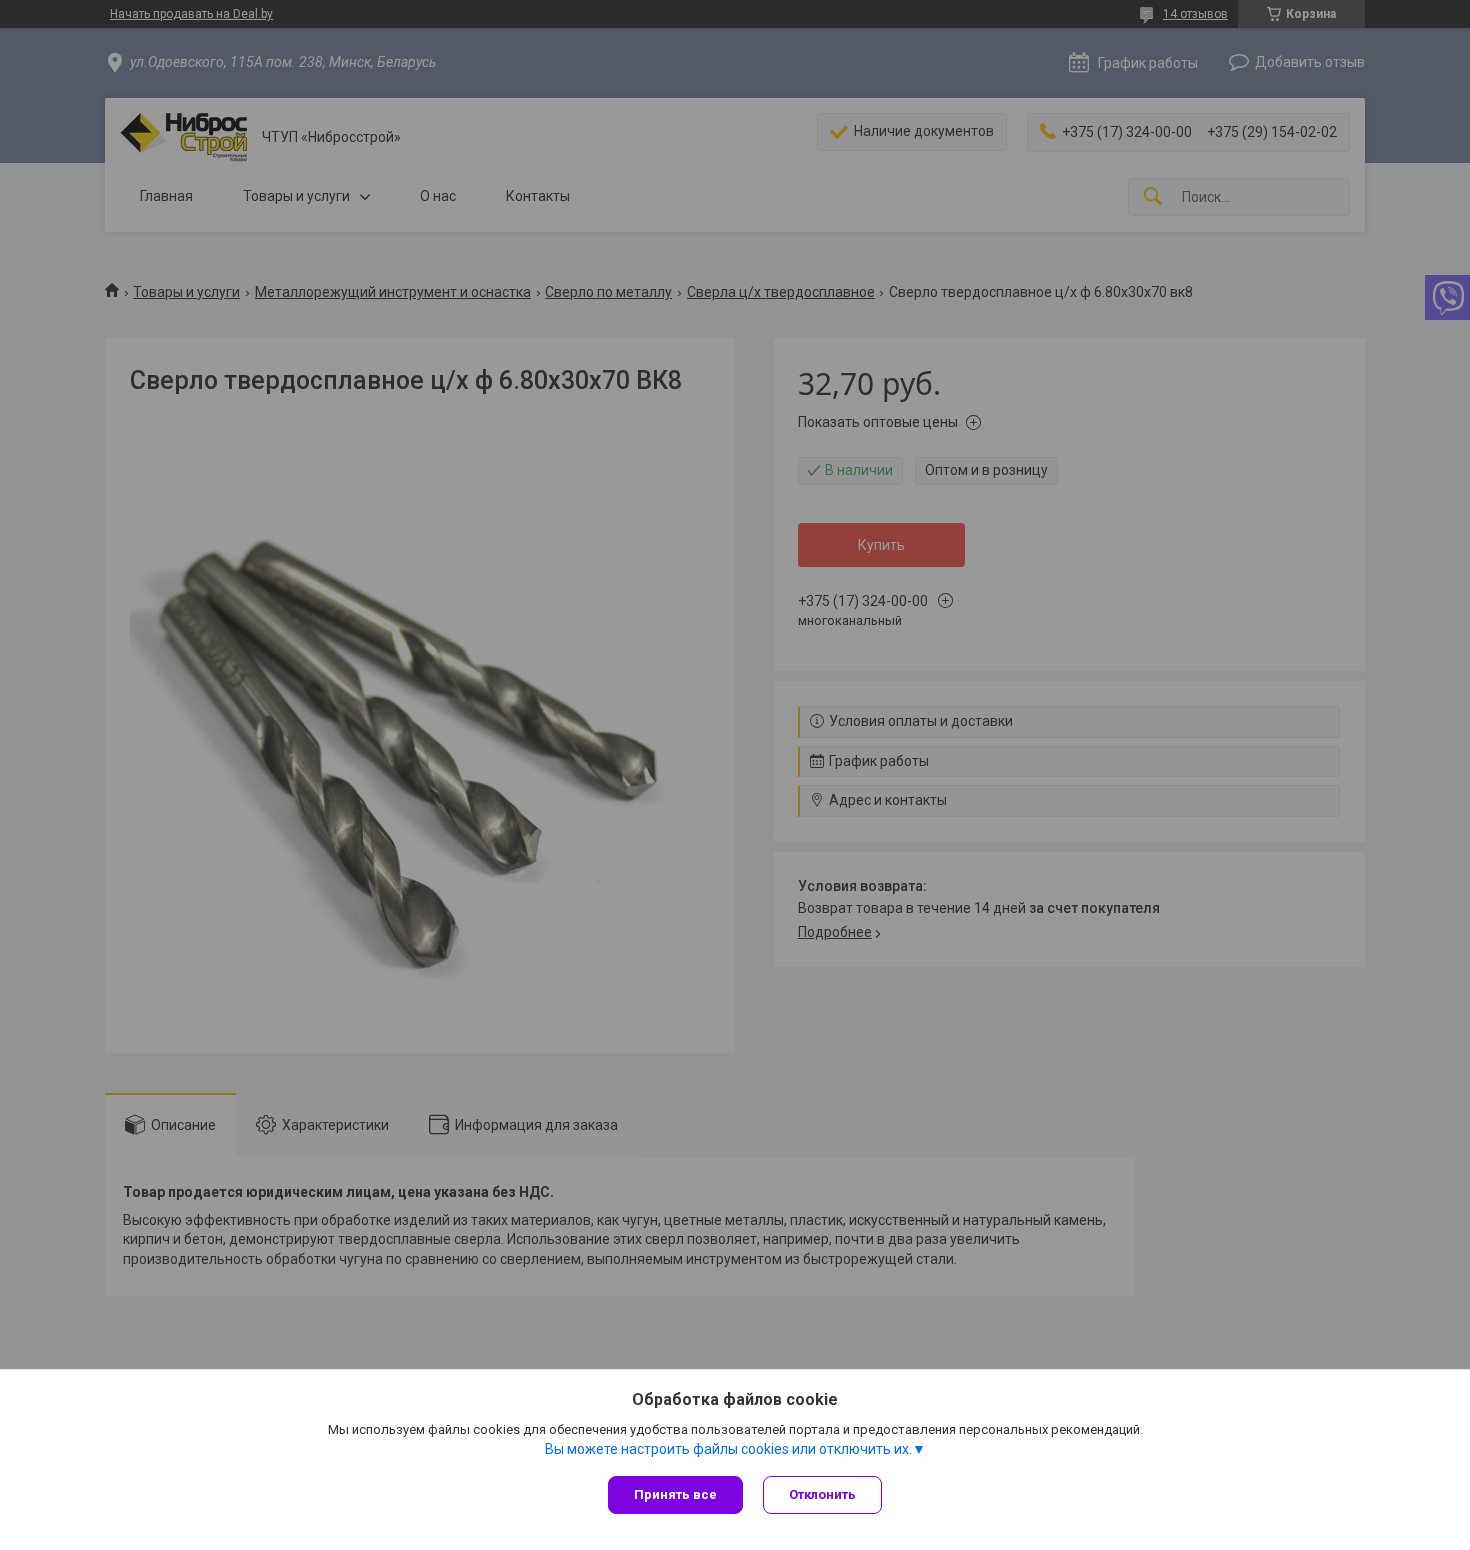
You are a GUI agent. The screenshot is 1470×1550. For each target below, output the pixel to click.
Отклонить (822, 1494)
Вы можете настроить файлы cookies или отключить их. (728, 1449)
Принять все (675, 1494)
